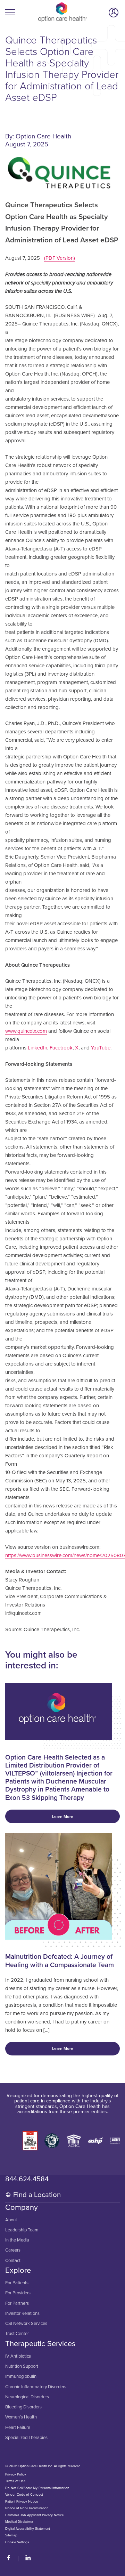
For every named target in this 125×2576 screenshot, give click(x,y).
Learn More (63, 1817)
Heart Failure (18, 2428)
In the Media (17, 2240)
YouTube (101, 1048)
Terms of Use (15, 2481)
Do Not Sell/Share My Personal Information (37, 2488)
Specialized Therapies (26, 2438)
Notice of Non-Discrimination (27, 2509)
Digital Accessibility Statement (28, 2529)
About (11, 2220)
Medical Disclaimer (19, 2522)
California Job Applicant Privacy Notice (34, 2515)
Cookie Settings (17, 2542)
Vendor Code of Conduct (24, 2495)
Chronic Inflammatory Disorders (36, 2387)
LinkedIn (37, 1048)
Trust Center (17, 2334)
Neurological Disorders (27, 2397)
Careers (13, 2250)
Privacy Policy (16, 2474)
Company (22, 2207)
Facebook (61, 1048)
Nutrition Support (22, 2366)
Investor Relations (22, 2314)
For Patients (17, 2283)
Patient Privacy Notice (22, 2502)
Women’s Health (21, 2417)
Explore (18, 2270)
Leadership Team (22, 2230)
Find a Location (37, 2195)
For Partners (17, 2304)
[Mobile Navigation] (11, 12)
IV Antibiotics (18, 2356)
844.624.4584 (27, 2179)
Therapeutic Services (40, 2344)
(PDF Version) (60, 258)
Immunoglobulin (21, 2377)
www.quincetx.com (26, 1031)
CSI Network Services (26, 2324)
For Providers (18, 2293)
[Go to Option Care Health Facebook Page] (11, 2559)
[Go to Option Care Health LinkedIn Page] (25, 2559)
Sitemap (11, 2536)
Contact (13, 2261)
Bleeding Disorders (23, 2407)
